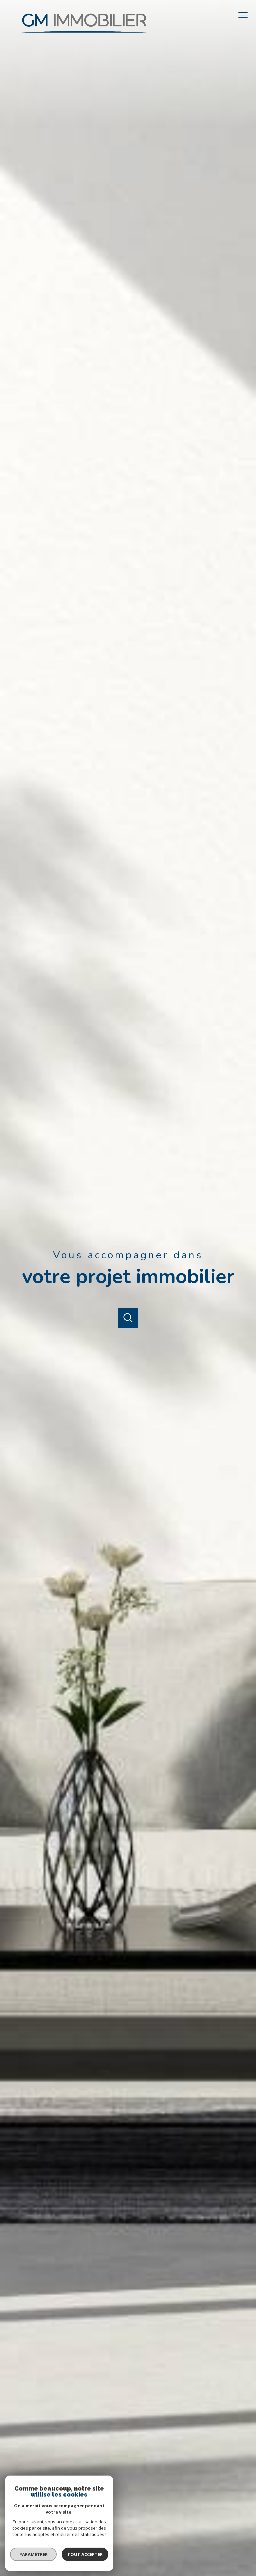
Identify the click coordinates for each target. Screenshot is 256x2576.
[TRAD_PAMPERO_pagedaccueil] (84, 37)
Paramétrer (33, 2554)
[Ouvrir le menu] (245, 15)
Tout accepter (85, 2554)
